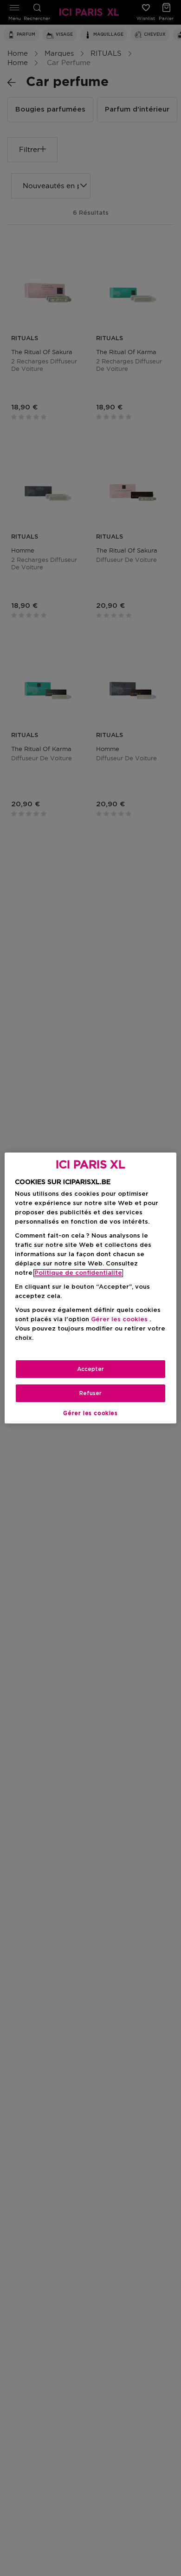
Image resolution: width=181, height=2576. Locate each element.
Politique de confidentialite (78, 1273)
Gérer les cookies (90, 1413)
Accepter (90, 1369)
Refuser (90, 1393)
